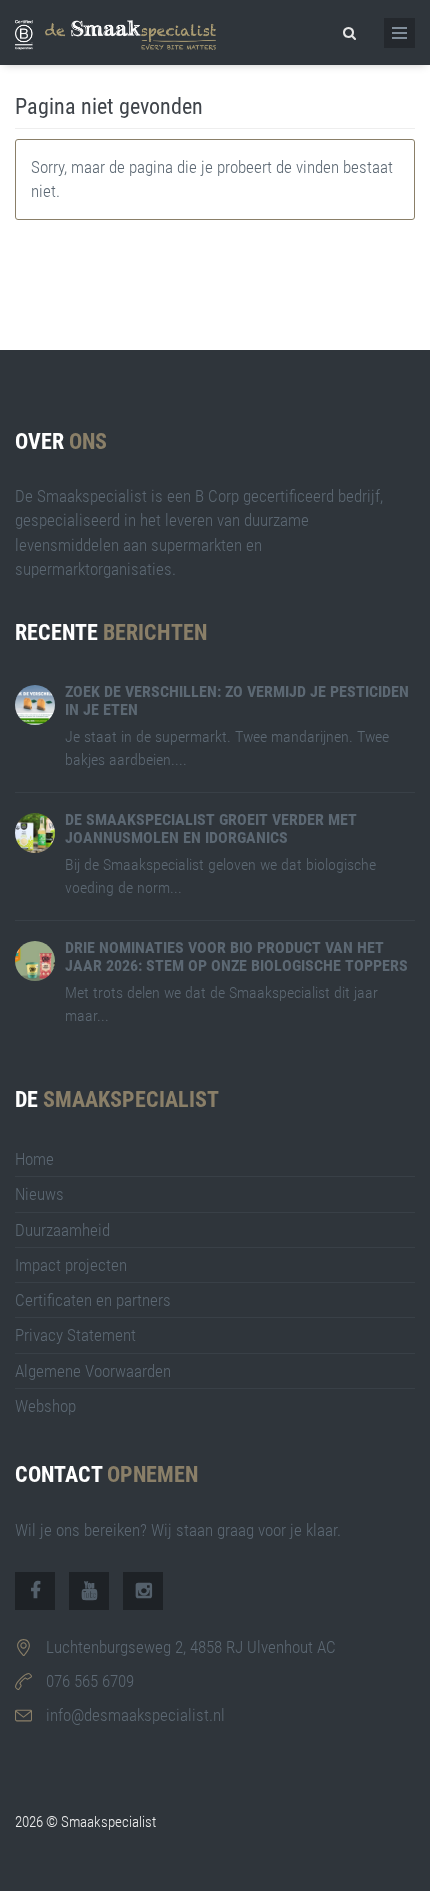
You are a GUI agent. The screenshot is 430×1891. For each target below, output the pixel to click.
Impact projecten (71, 1265)
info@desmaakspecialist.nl (135, 1715)
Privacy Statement (75, 1335)
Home (34, 1159)
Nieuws (39, 1194)
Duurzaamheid (62, 1230)
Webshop (45, 1406)
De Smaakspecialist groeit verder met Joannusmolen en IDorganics (211, 828)
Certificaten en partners (93, 1300)
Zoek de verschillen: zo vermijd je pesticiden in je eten (237, 700)
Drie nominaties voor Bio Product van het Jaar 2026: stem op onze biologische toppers (236, 956)
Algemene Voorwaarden (93, 1371)
